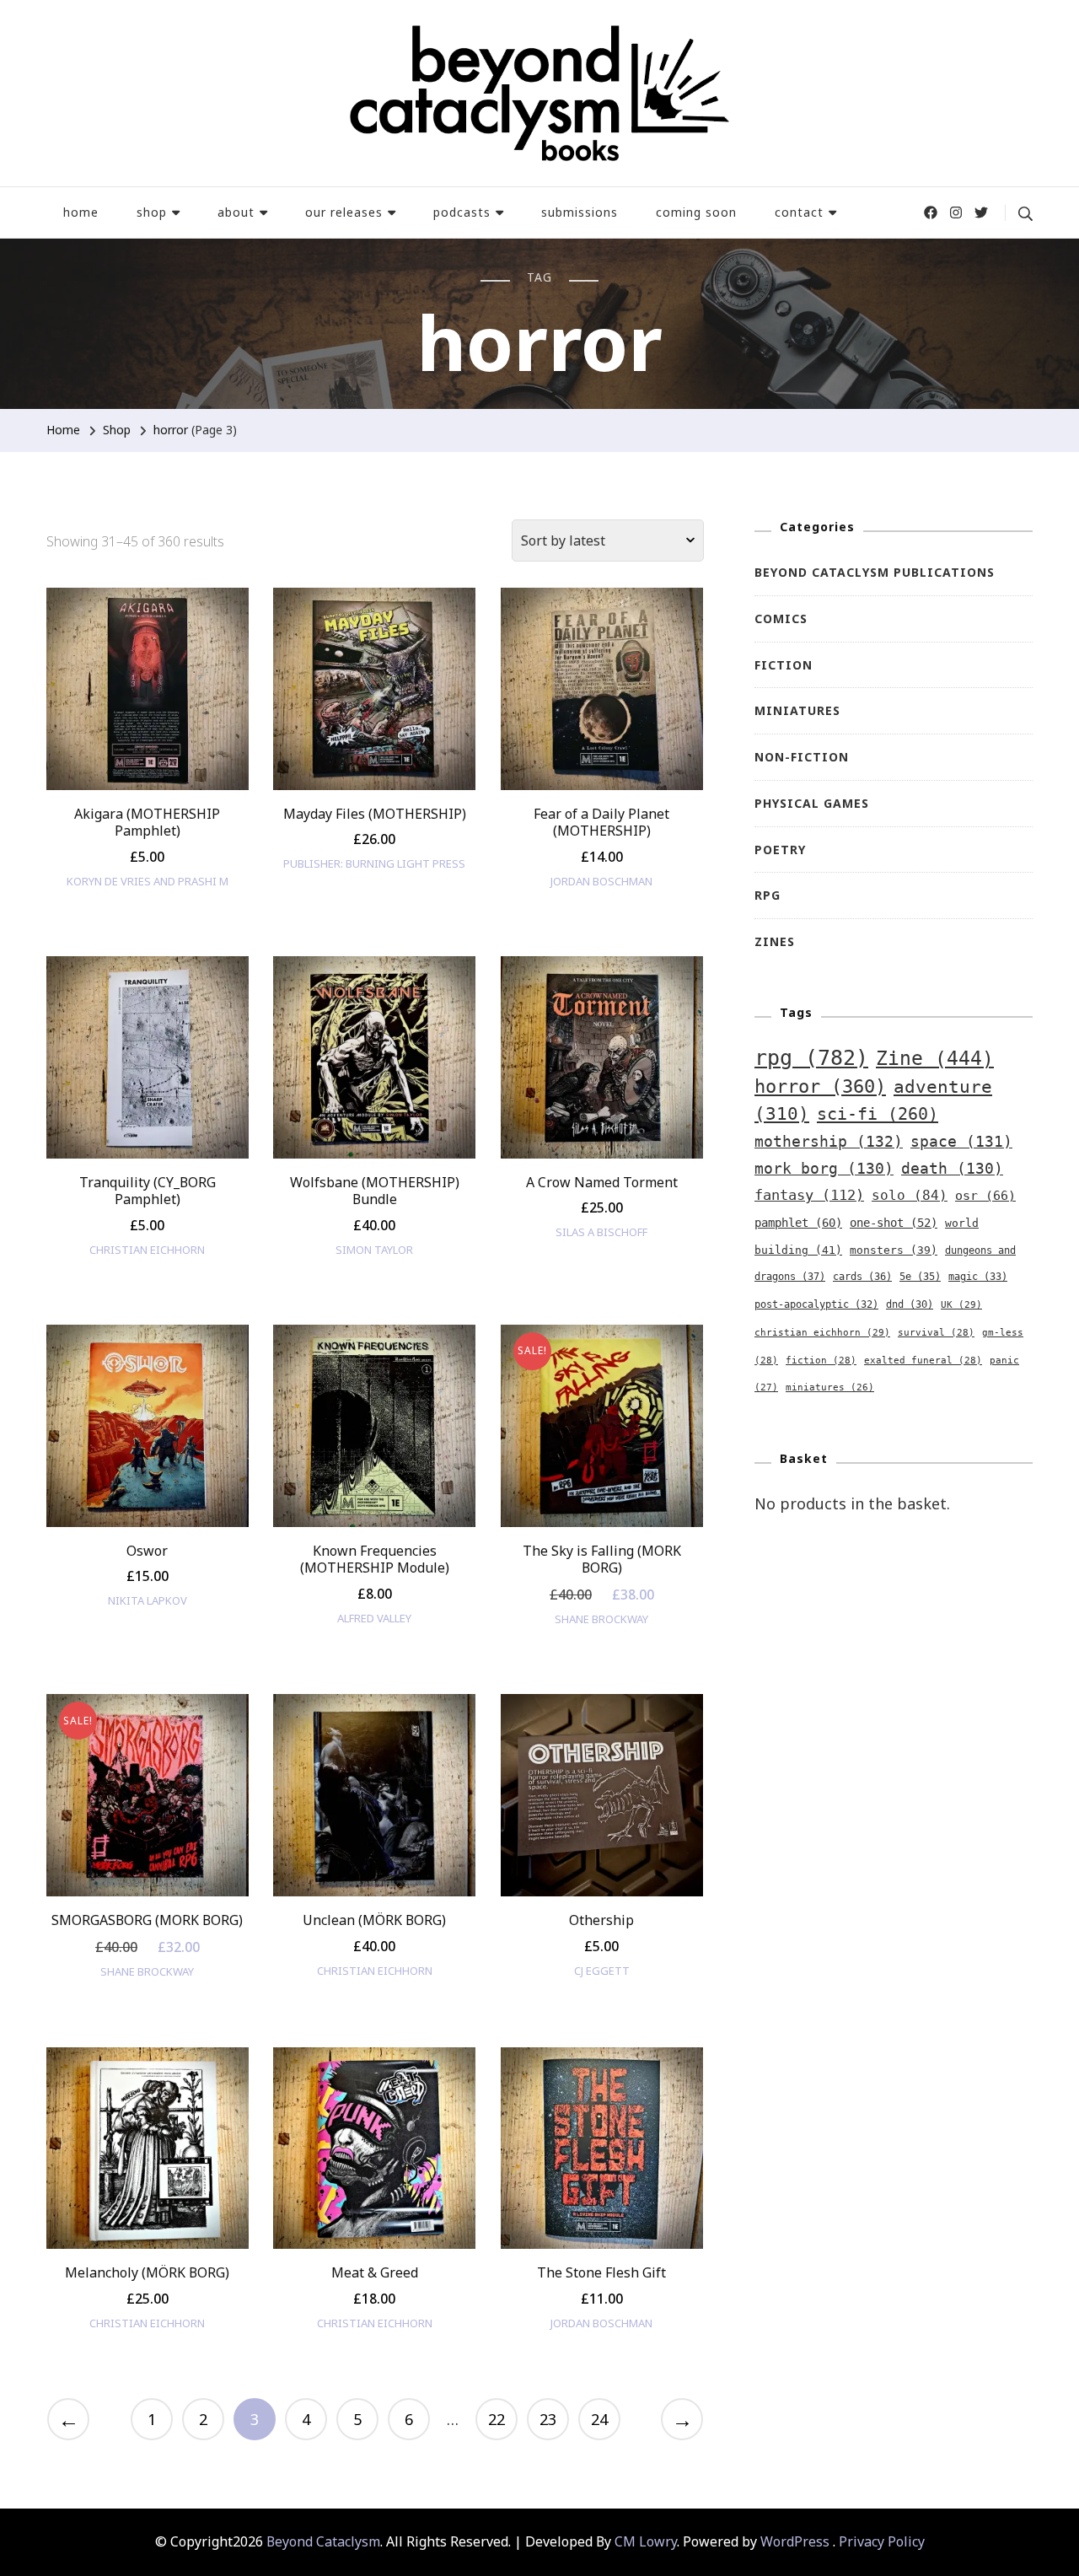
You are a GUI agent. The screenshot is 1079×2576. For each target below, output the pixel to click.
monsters (894, 1250)
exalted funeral (923, 1361)
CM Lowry (646, 2541)
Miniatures (797, 710)
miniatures (830, 1387)
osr (985, 1195)
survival (936, 1333)
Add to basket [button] (147, 711)
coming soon (696, 212)
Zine (935, 1058)
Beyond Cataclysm (323, 2541)
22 (497, 2419)
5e (920, 1277)
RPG (768, 895)
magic (978, 1277)
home (81, 212)
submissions (580, 212)
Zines (775, 941)
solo (910, 1195)
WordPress (795, 2541)
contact (799, 212)
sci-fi (878, 1114)
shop (152, 212)
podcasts (462, 212)
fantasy (809, 1195)
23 (548, 2419)
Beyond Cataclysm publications (875, 572)
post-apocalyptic (816, 1304)
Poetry (780, 850)
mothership (829, 1142)
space (961, 1142)
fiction (821, 1361)
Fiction (784, 665)
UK (961, 1304)
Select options (375, 1080)
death (952, 1169)
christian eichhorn (822, 1332)
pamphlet (798, 1223)
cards (862, 1277)
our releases (344, 212)
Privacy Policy (882, 2541)
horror (820, 1086)
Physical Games (812, 803)
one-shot (894, 1223)
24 (599, 2419)
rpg (811, 1058)
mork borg (824, 1169)
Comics (781, 618)
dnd (910, 1304)
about (236, 212)
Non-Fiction (802, 757)
